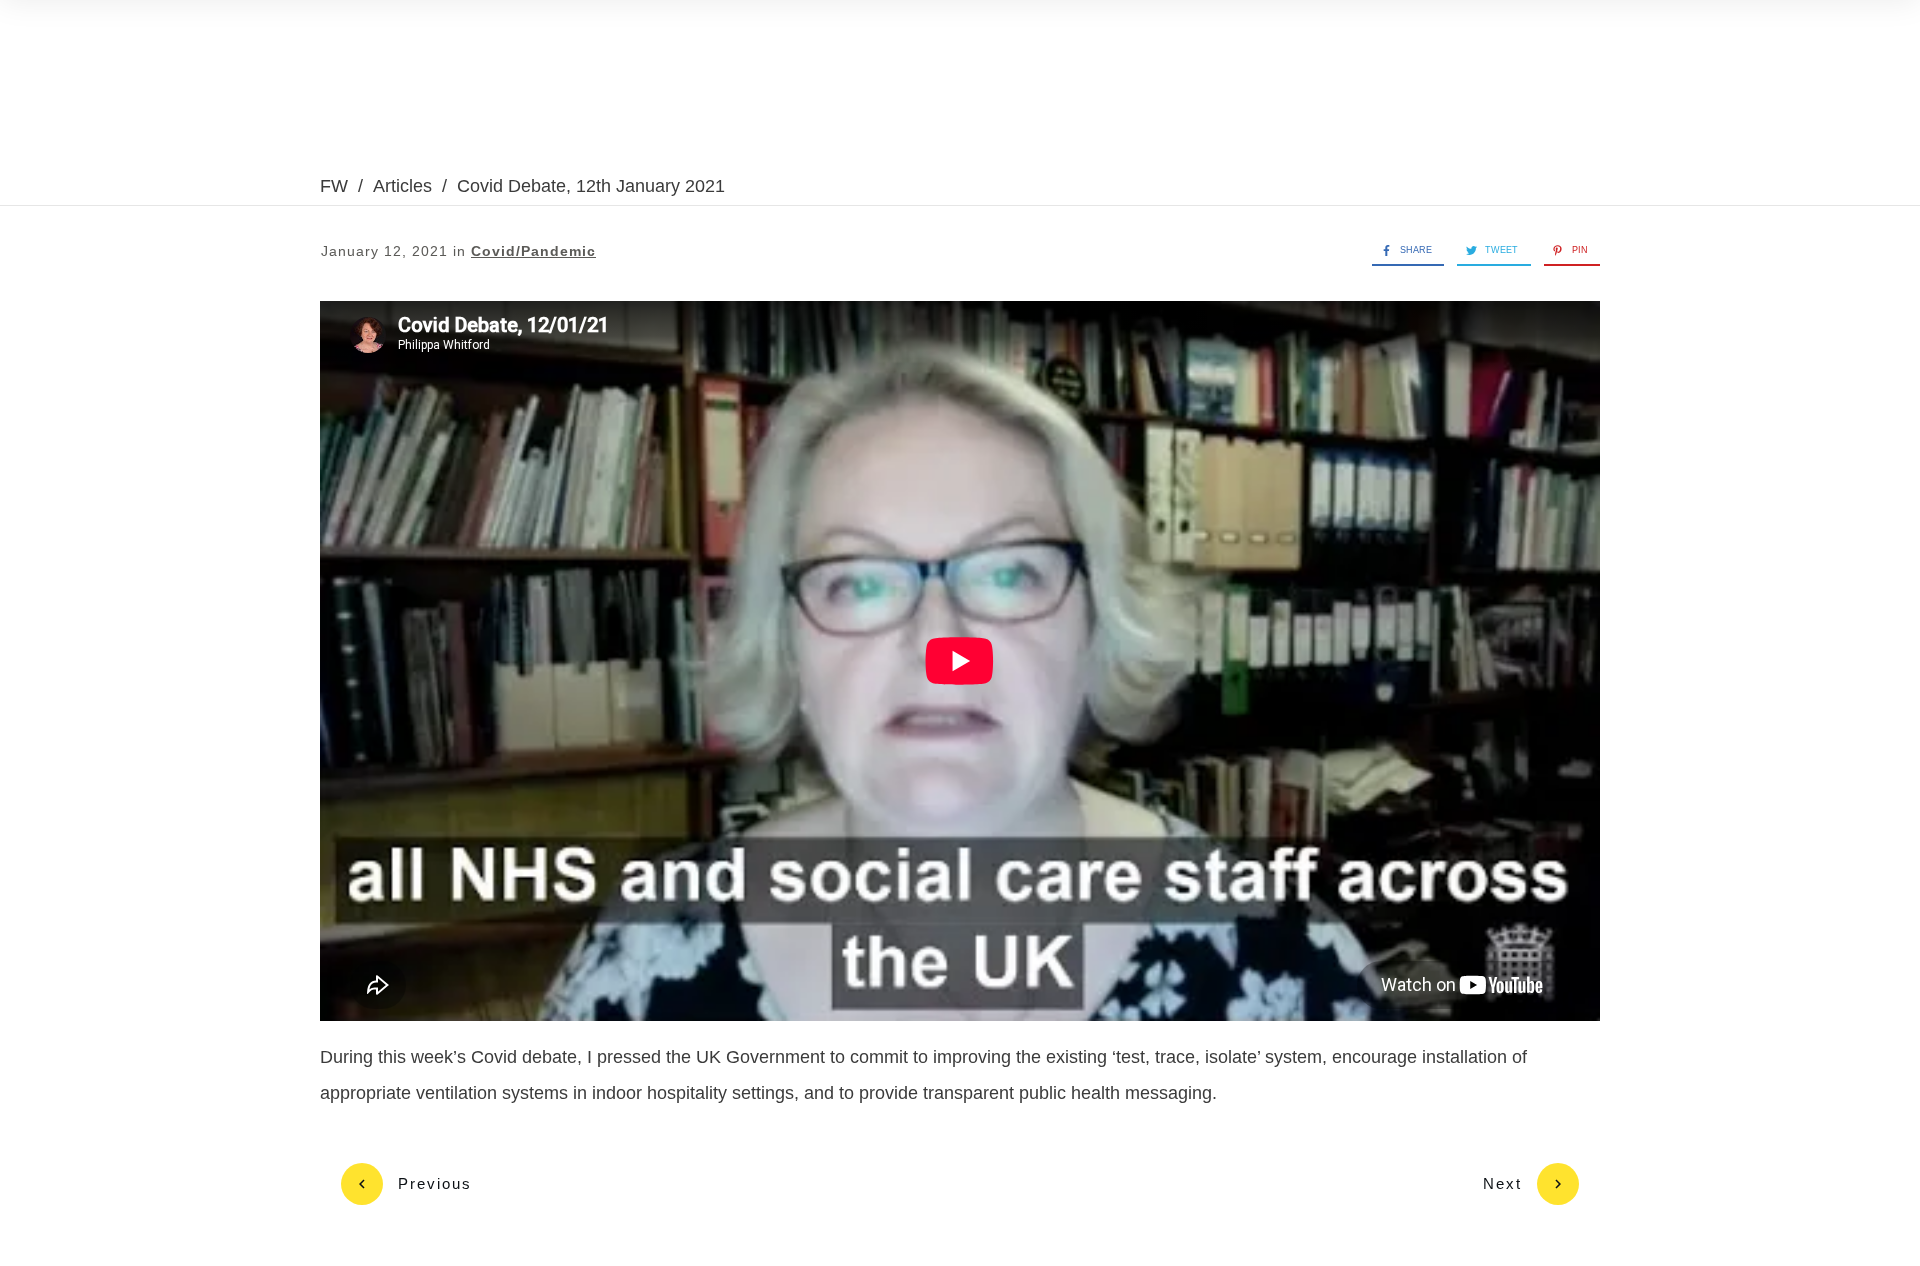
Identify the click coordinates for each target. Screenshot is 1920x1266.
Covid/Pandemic (533, 251)
